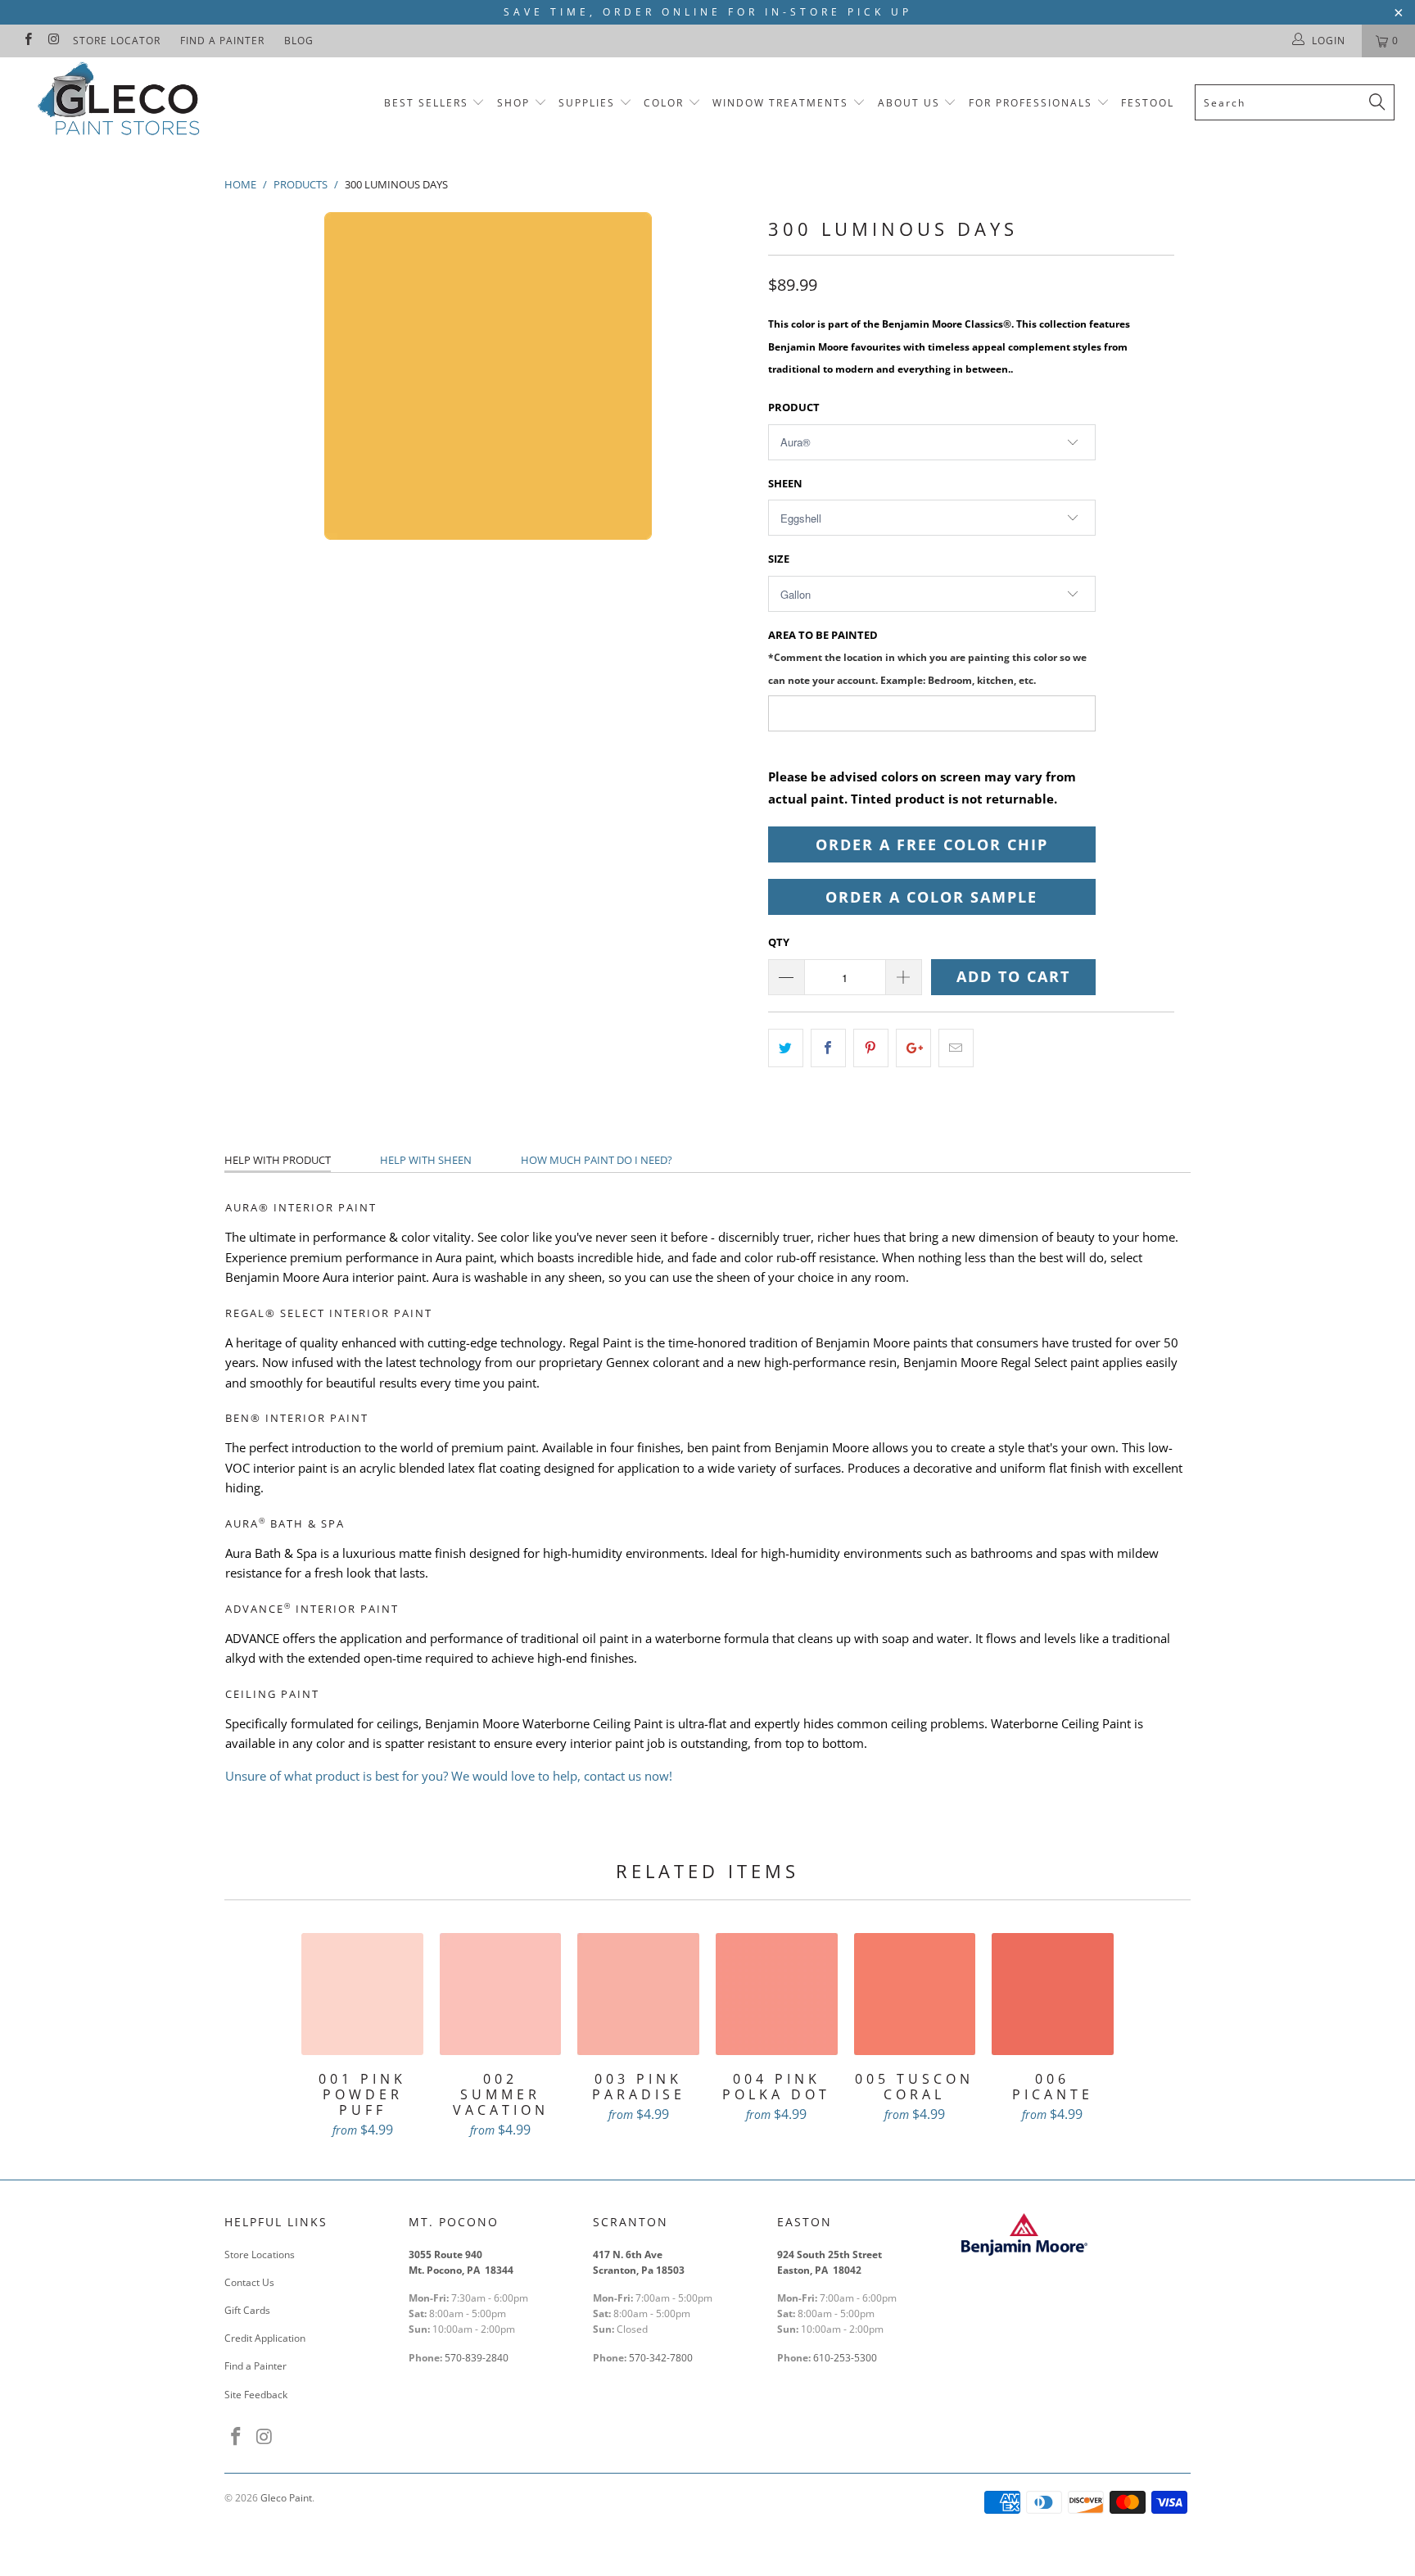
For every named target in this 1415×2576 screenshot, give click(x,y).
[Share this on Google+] (913, 1048)
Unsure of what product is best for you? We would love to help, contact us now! (449, 1776)
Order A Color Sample (931, 897)
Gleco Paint (286, 2498)
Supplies (587, 103)
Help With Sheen (426, 1160)
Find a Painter (222, 41)
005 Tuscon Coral (915, 1994)
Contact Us (249, 2282)
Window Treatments (780, 103)
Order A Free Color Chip (932, 844)
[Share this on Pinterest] (871, 1048)
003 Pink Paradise (638, 1994)
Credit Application (265, 2338)
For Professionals (1033, 103)
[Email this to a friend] (956, 1048)
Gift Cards (247, 2310)
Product (794, 407)
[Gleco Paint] (121, 102)
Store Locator (117, 41)
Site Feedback (256, 2395)
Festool (1148, 103)
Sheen (785, 483)
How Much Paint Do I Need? (597, 1160)
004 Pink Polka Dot (777, 1994)
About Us (911, 103)
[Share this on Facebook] (828, 1048)
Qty (779, 942)
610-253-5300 (845, 2358)
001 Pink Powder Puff (362, 1994)
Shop (513, 103)
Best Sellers (426, 103)
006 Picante (1053, 1994)
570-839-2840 (477, 2358)
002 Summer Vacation (501, 1994)
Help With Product (278, 1160)
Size (779, 559)
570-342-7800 (662, 2358)
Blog (299, 41)
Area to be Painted (927, 656)
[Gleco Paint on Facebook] (27, 41)
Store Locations (260, 2255)
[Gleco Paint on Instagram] (53, 41)
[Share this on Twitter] (786, 1048)
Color (664, 103)
